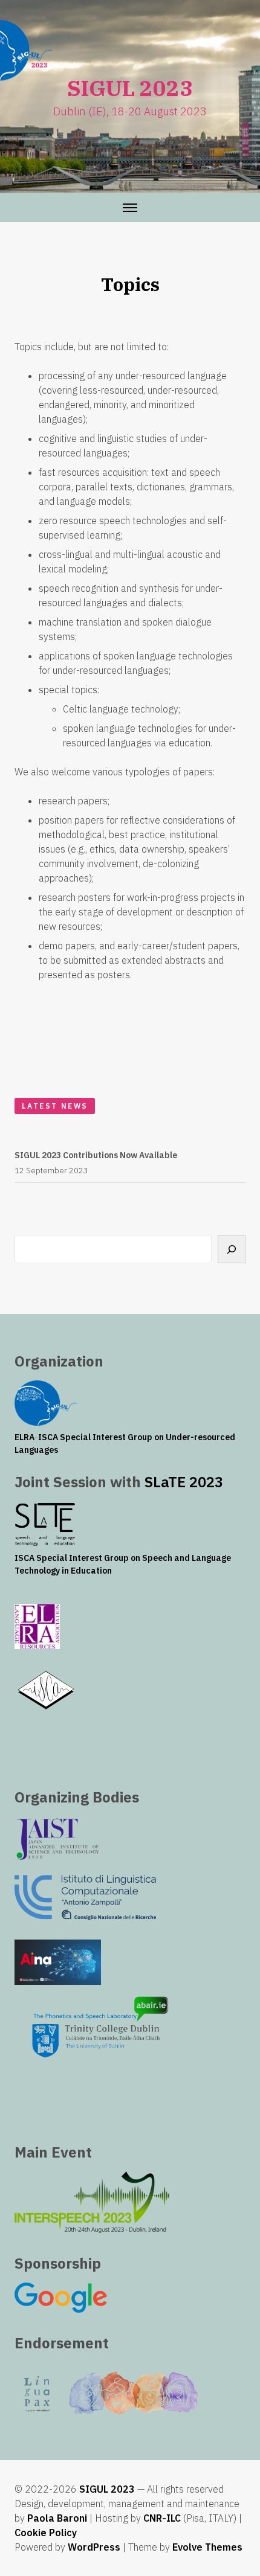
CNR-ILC (162, 2518)
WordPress (94, 2547)
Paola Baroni (57, 2518)
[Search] (232, 1249)
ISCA (48, 1437)
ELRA (24, 1437)
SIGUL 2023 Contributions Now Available (96, 1155)
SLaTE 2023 (184, 1482)
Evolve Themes (207, 2547)
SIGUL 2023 (107, 2489)
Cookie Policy (46, 2533)
